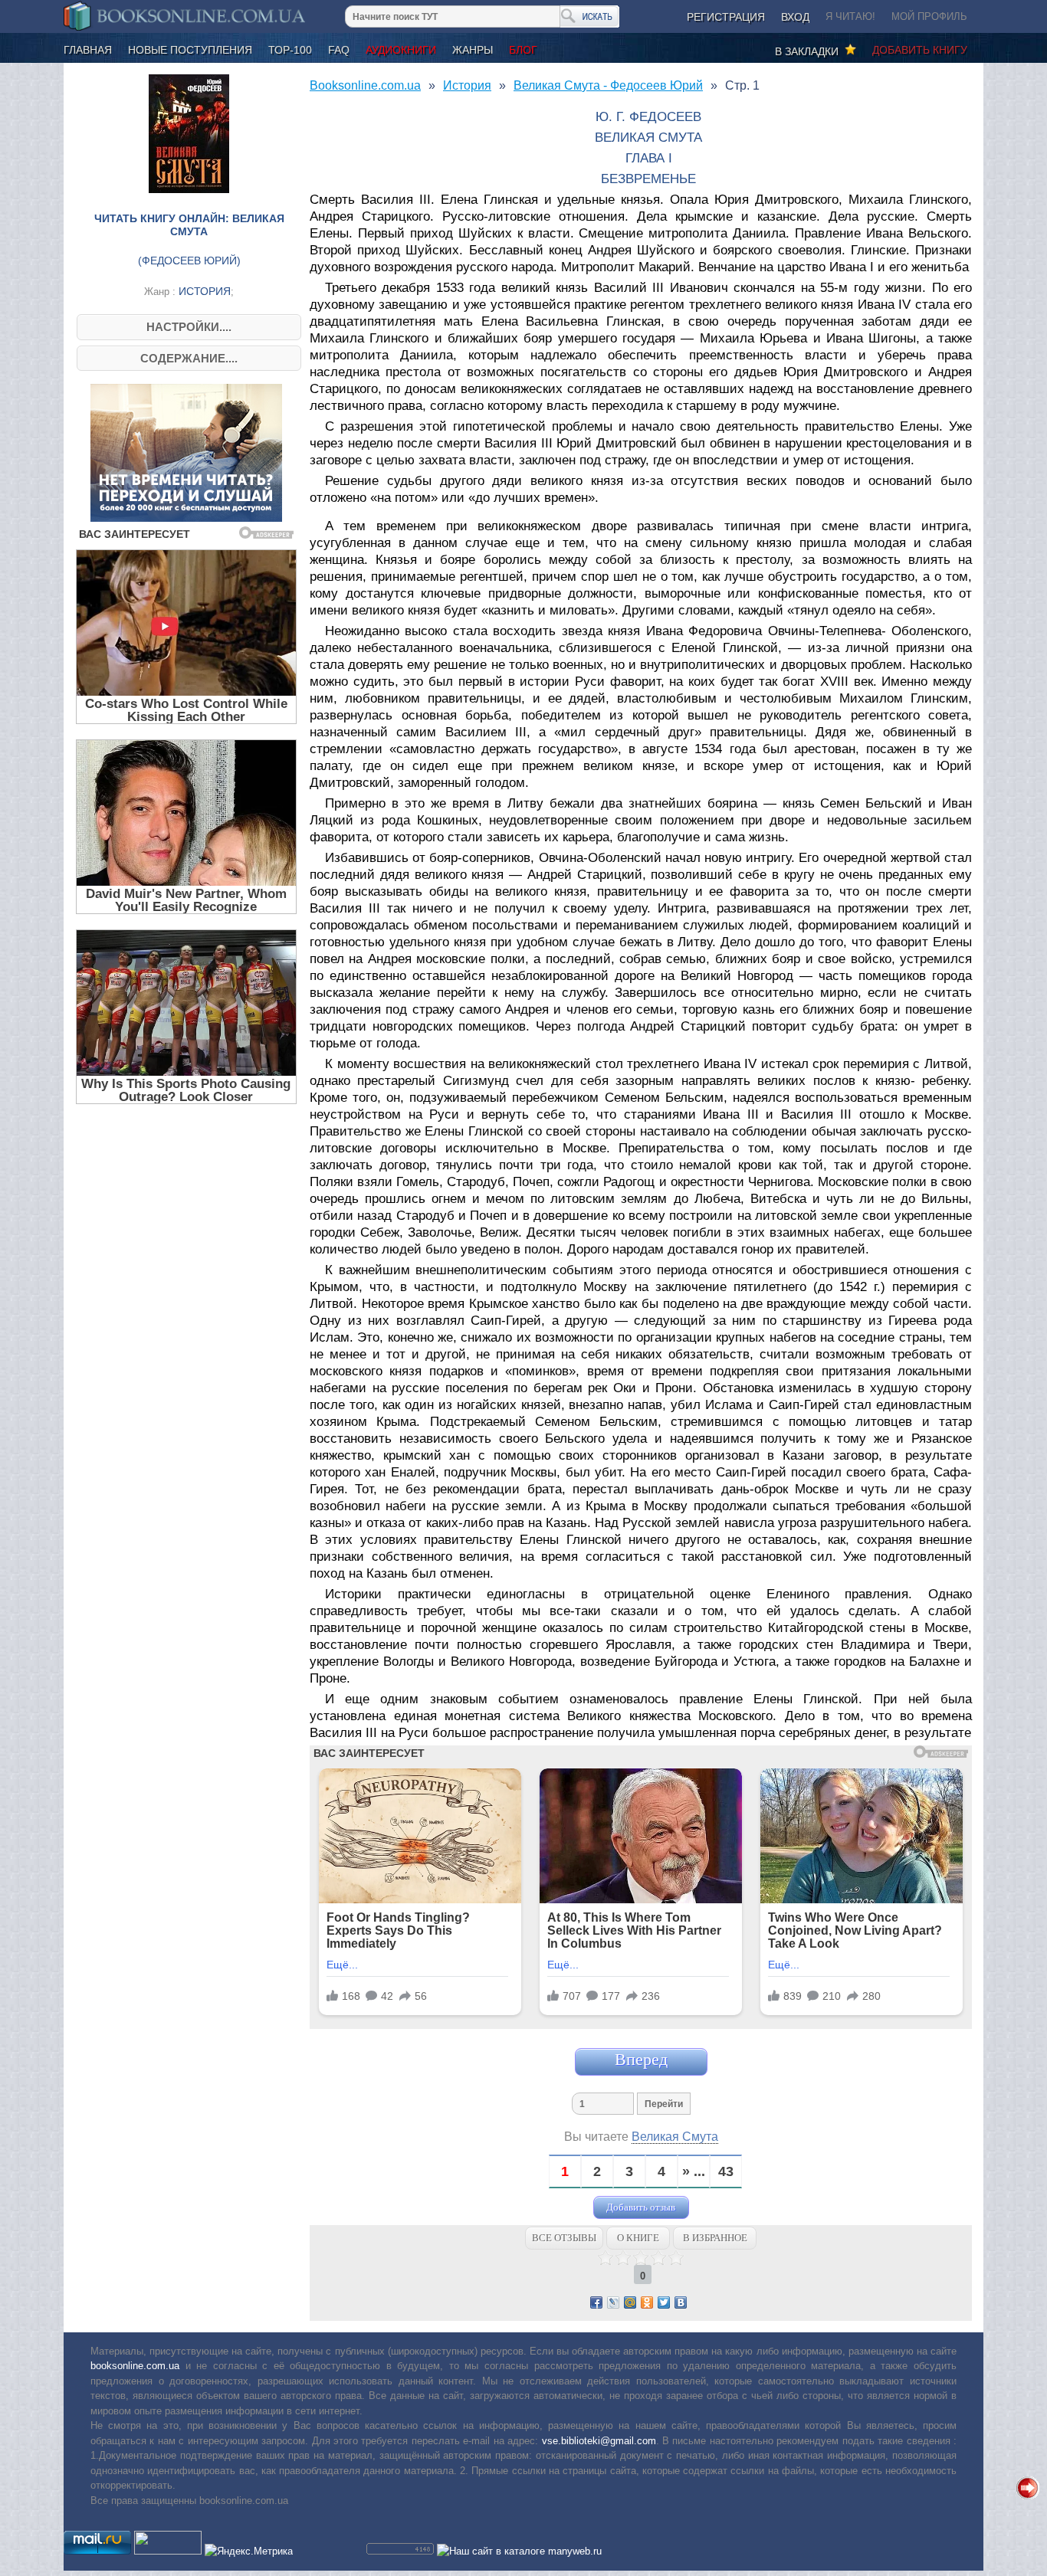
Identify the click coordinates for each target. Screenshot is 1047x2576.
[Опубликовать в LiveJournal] (613, 2302)
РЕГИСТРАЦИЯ (726, 17)
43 (726, 2172)
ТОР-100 (290, 50)
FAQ (339, 50)
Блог (523, 50)
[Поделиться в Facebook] (596, 2302)
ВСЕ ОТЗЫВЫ (564, 2238)
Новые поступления (190, 50)
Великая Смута (675, 2137)
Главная (88, 50)
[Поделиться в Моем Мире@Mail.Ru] (630, 2302)
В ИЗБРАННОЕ (715, 2238)
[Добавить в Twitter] (664, 2302)
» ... (694, 2172)
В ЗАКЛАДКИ (810, 51)
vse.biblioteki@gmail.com (599, 2441)
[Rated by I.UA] (168, 2551)
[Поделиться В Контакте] (681, 2302)
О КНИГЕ (638, 2238)
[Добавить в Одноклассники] (647, 2302)
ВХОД (795, 17)
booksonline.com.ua (135, 2366)
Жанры (473, 50)
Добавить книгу (920, 50)
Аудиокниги (401, 50)
